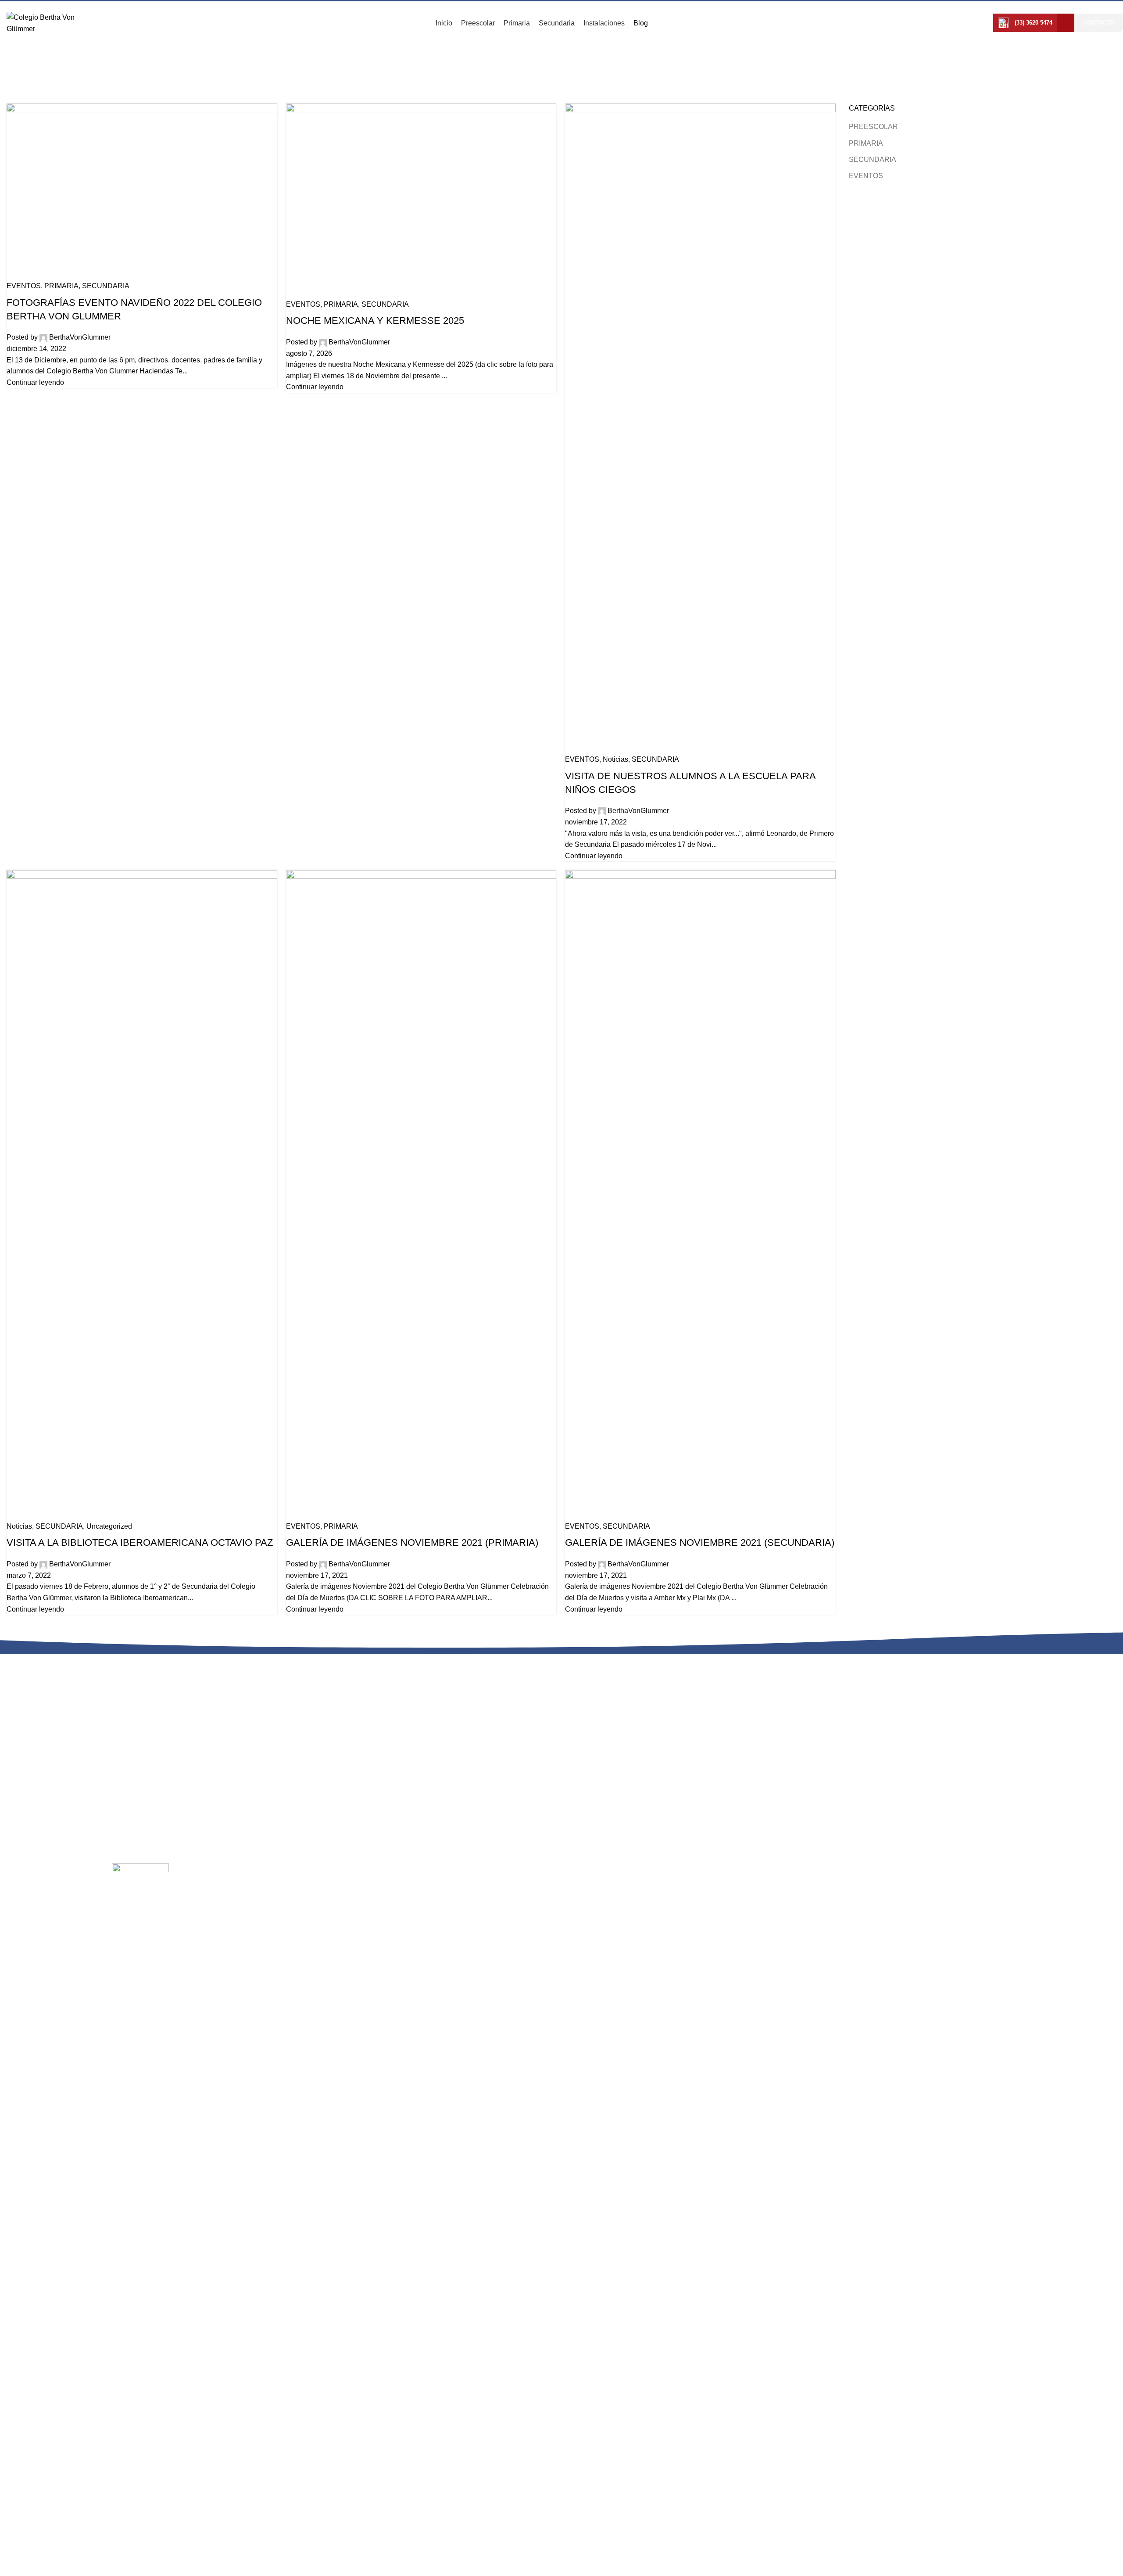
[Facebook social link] (1066, 23)
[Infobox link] (1025, 23)
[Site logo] (46, 23)
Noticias (311, 1887)
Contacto (1099, 23)
